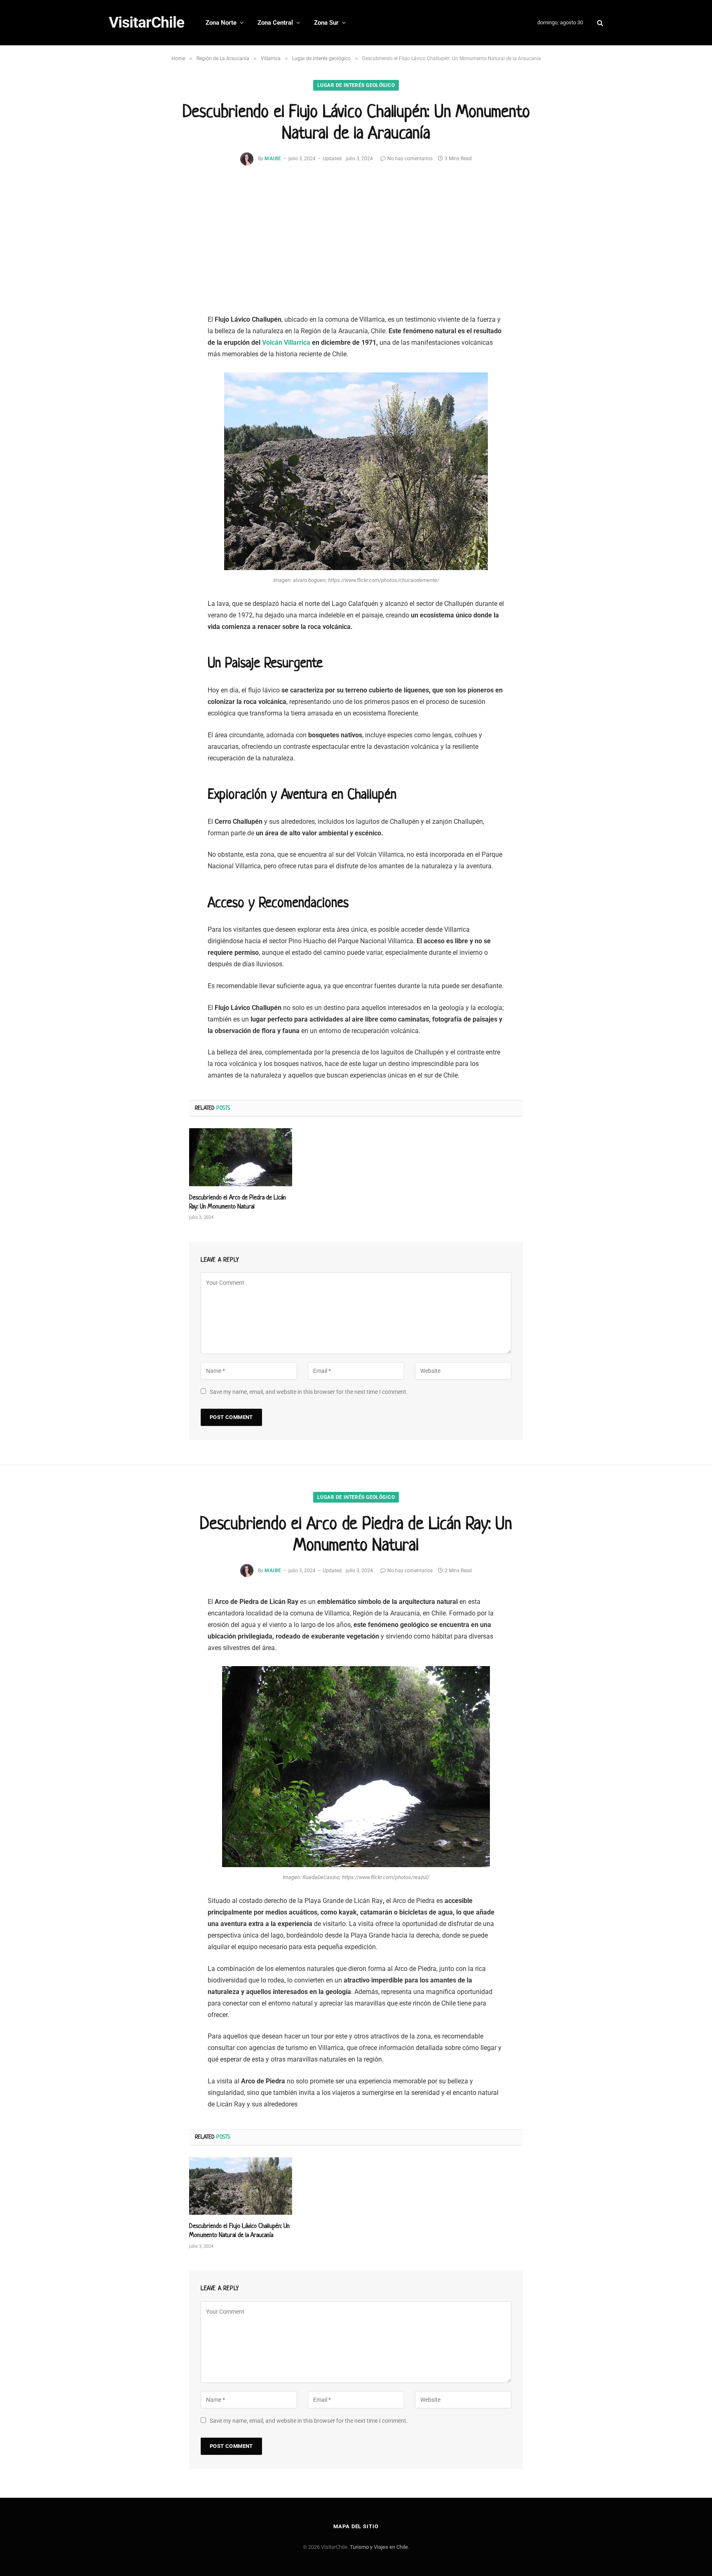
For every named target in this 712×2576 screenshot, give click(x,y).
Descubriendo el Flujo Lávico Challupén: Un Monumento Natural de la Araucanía (239, 2230)
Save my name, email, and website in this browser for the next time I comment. (309, 1392)
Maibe (273, 159)
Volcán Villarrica (286, 342)
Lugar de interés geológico (356, 85)
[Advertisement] (356, 246)
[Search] (599, 23)
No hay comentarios (410, 159)
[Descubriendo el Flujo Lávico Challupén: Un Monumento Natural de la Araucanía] (241, 2186)
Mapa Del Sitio (356, 2526)
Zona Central (275, 23)
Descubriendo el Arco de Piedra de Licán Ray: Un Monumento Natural (238, 1202)
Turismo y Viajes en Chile (379, 2547)
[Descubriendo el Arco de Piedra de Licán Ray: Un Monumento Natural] (241, 1157)
